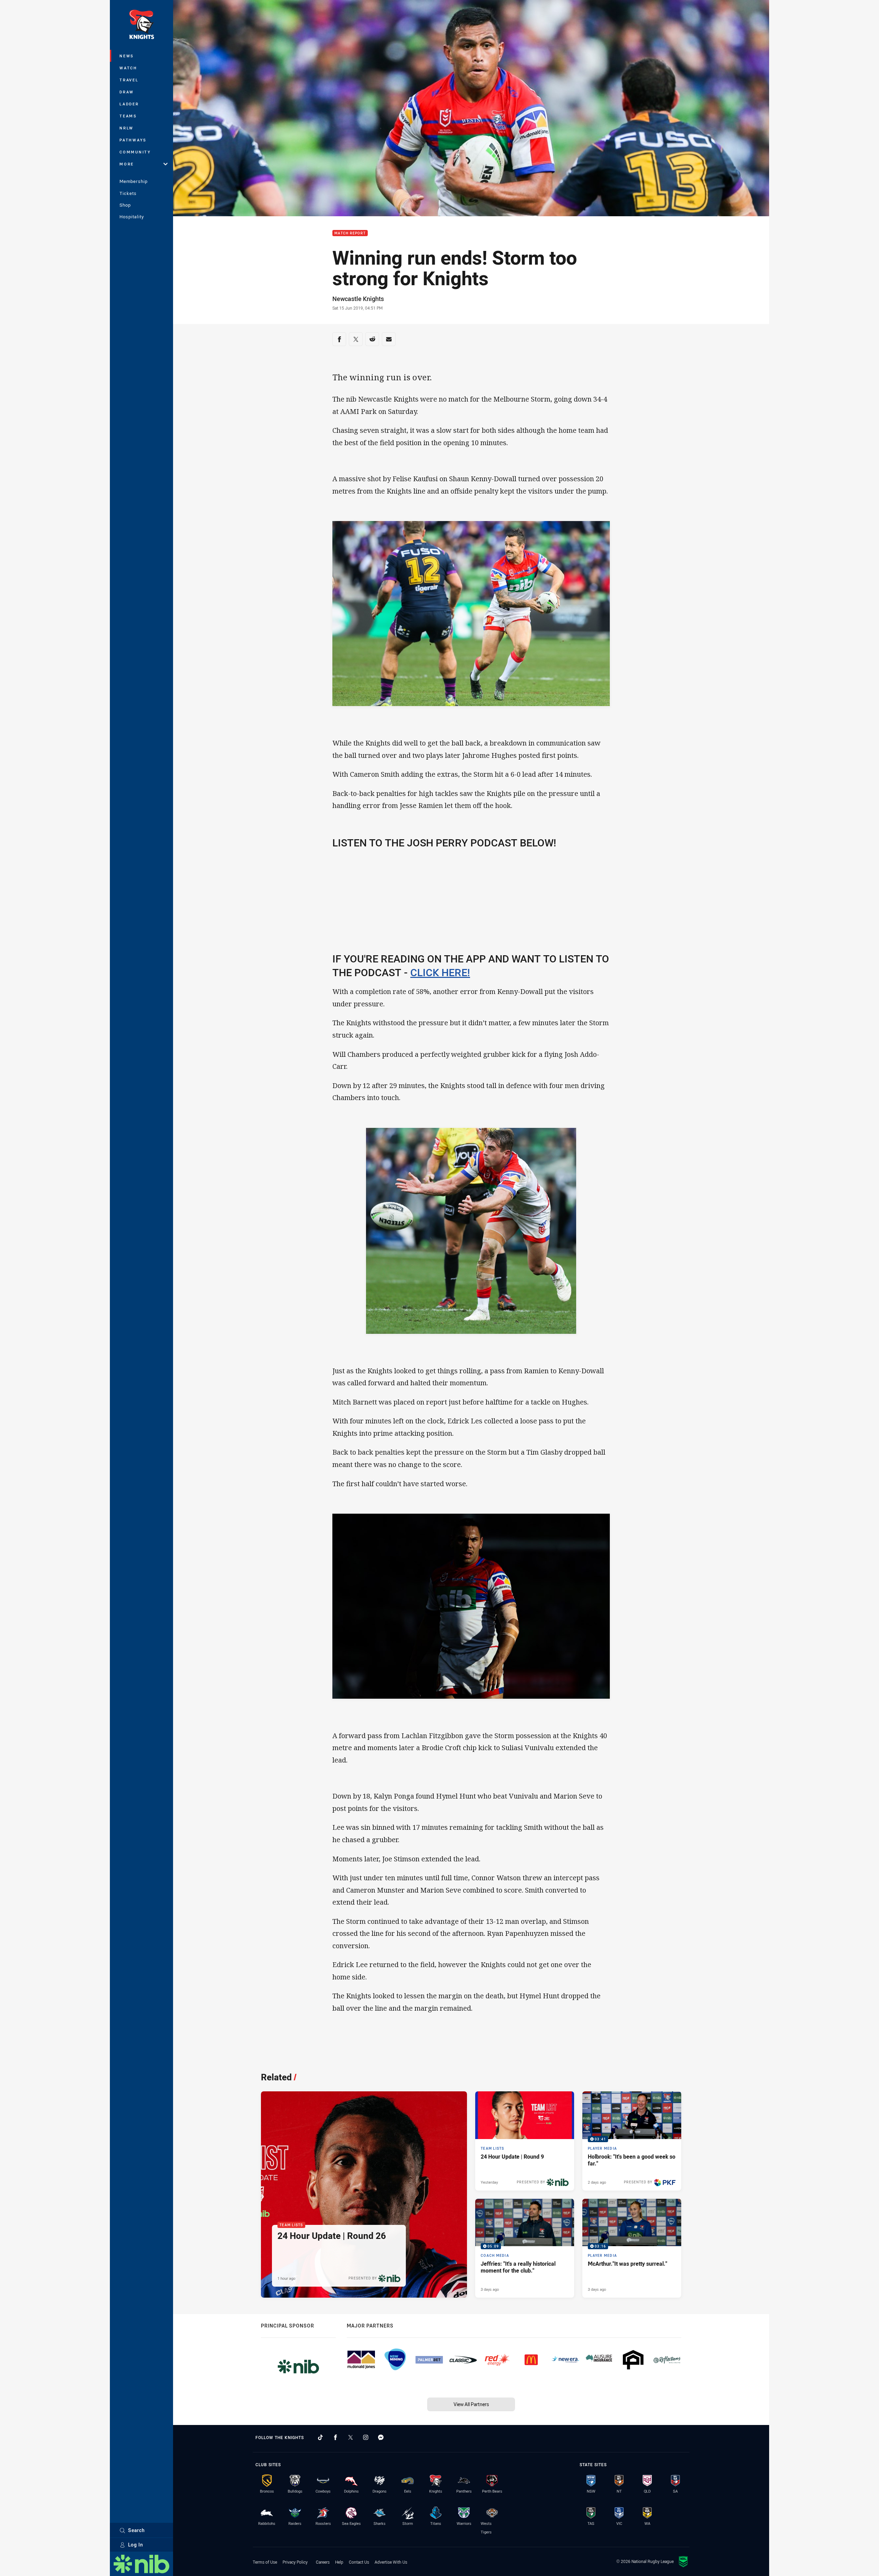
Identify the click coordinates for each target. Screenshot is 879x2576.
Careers (323, 2562)
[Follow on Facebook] (335, 2437)
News (127, 56)
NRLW (127, 128)
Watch (128, 68)
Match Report (350, 233)
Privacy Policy (295, 2562)
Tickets (128, 193)
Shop (125, 205)
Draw (127, 92)
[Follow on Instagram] (366, 2437)
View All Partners (471, 2404)
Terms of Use (265, 2562)
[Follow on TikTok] (320, 2437)
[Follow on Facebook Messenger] (381, 2437)
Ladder (129, 104)
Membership (134, 181)
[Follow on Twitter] (351, 2437)
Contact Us (359, 2562)
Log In (136, 2545)
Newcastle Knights (358, 299)
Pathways (133, 140)
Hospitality (132, 217)
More (127, 164)
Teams (128, 116)
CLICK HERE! (440, 972)
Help (339, 2562)
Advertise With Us (391, 2562)
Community (135, 152)
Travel (129, 80)
